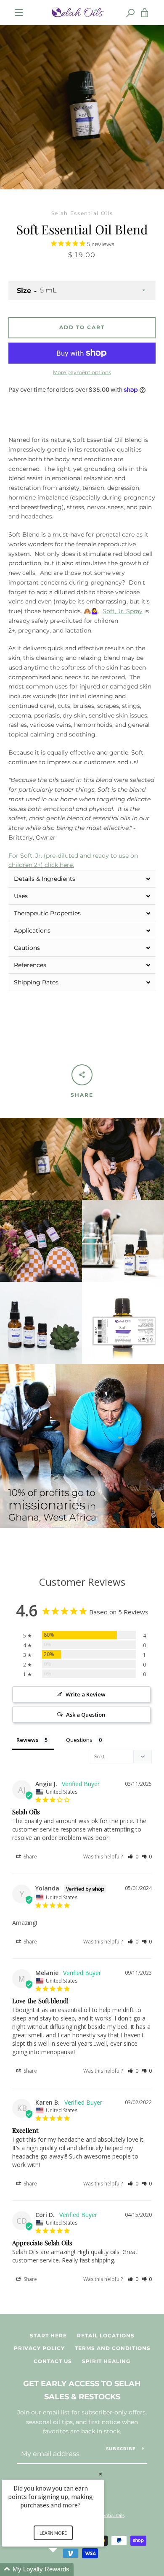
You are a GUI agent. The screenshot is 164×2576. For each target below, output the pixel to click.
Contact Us (53, 2361)
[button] (82, 879)
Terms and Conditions (113, 2348)
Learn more (53, 2533)
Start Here (48, 2335)
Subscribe (121, 2449)
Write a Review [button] (86, 1694)
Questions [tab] (79, 1740)
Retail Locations (106, 2335)
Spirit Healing (106, 2361)
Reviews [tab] (27, 1740)
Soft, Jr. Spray (123, 611)
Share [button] (30, 1857)
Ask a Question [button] (86, 1715)
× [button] (101, 2474)
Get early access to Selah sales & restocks (82, 2390)
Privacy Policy (39, 2348)
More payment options (82, 372)
